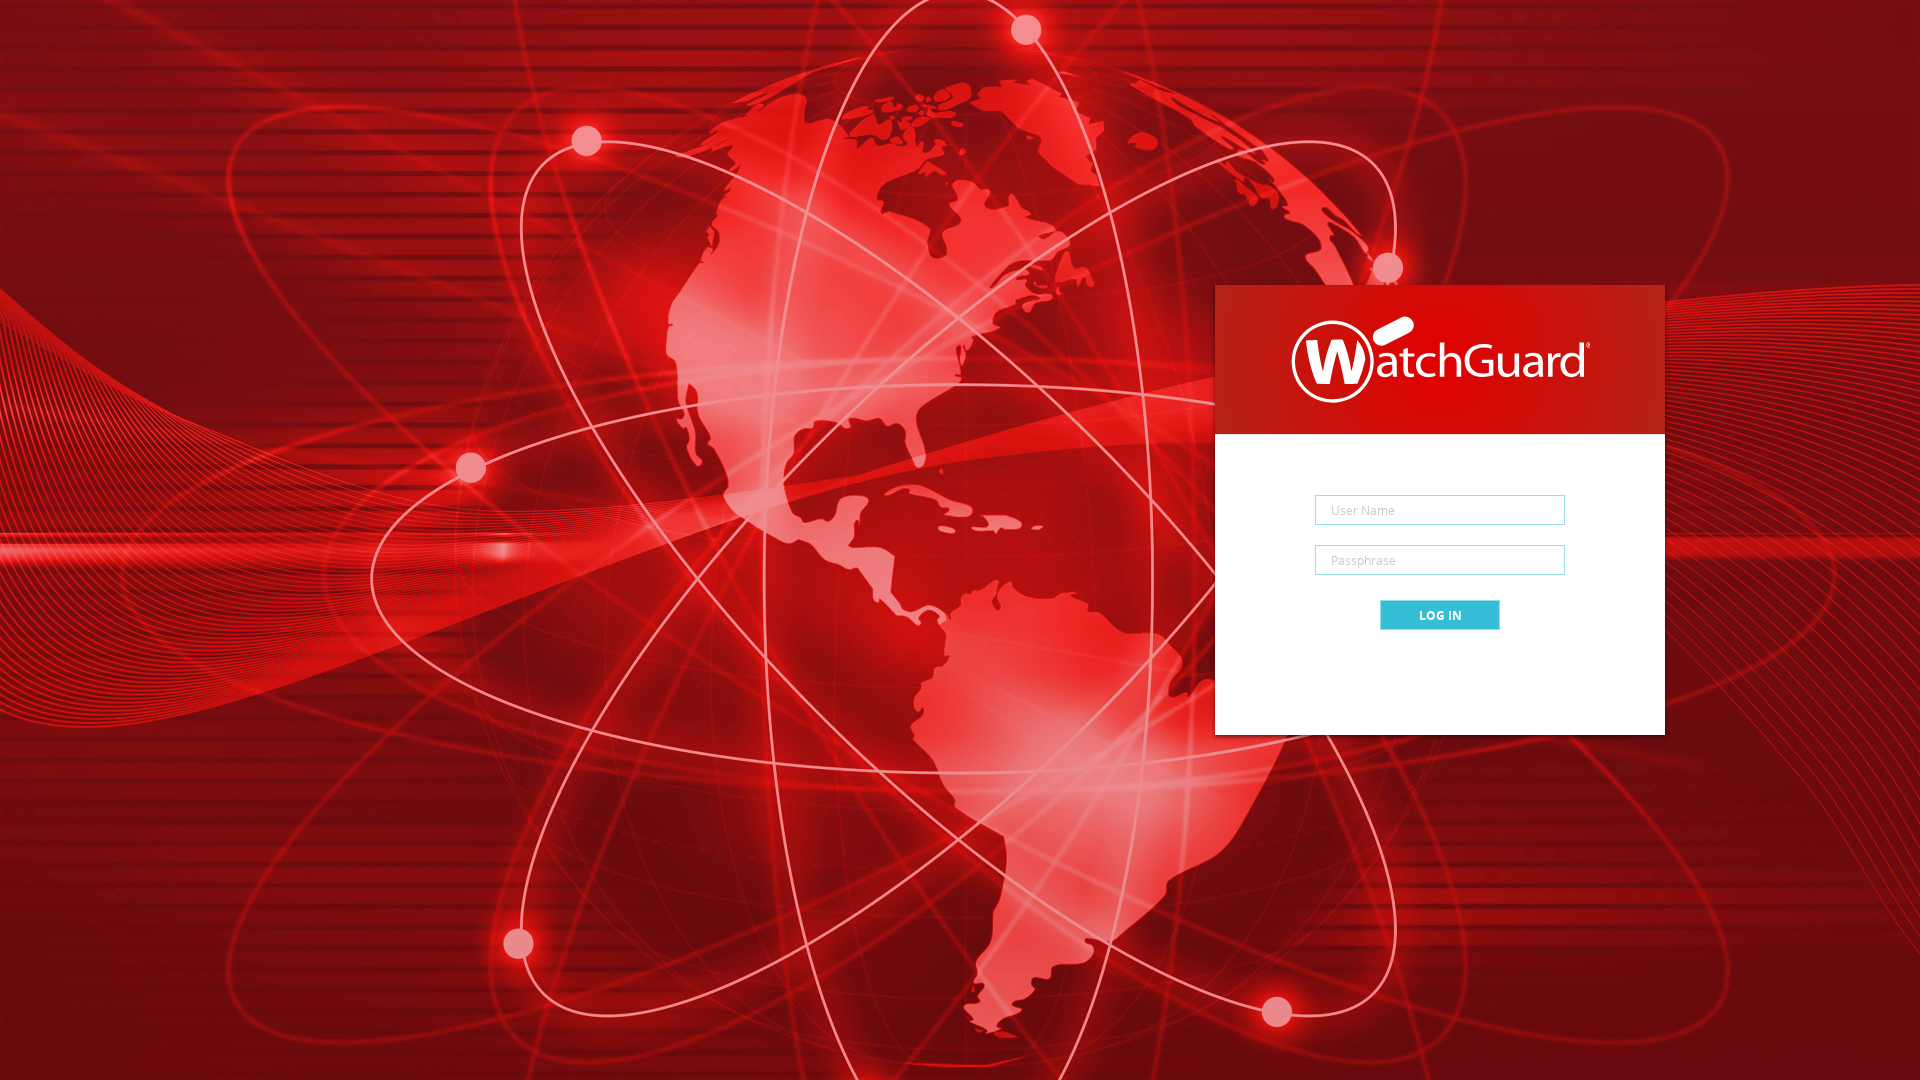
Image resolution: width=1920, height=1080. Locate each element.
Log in (1440, 615)
